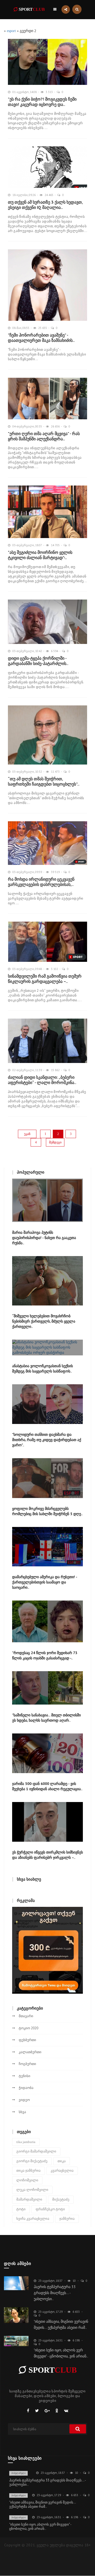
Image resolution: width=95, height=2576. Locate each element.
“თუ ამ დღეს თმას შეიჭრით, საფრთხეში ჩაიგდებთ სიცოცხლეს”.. (44, 781)
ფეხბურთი (27, 2040)
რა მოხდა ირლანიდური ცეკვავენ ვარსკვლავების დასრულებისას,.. (41, 882)
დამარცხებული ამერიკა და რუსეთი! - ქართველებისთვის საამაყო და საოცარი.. (45, 1582)
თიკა (62, 2161)
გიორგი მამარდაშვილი (36, 2151)
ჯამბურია (67, 2219)
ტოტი (21, 2209)
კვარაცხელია (62, 2170)
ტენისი (25, 2076)
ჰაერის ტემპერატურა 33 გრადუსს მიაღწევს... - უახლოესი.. (55, 2293)
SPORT (31, 9)
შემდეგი (55, 1142)
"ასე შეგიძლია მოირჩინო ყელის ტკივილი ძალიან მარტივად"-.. (40, 555)
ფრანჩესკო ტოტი (50, 2209)
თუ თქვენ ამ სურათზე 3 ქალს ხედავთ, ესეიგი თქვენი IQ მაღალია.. (45, 205)
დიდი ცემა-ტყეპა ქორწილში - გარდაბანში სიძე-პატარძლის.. (38, 661)
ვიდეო (24, 2100)
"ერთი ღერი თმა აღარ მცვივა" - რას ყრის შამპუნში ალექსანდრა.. (44, 436)
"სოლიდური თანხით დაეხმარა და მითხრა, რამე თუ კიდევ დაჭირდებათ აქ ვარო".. (47, 1440)
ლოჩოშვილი (27, 2180)
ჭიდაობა (26, 2088)
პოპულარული (18, 2473)
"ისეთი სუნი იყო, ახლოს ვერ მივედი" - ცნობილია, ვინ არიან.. (40, 2526)
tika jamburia (26, 2142)
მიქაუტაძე (61, 2199)
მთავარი (26, 2016)
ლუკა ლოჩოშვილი (32, 2190)
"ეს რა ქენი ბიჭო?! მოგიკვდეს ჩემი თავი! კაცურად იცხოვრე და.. (42, 102)
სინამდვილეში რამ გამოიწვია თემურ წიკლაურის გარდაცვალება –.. (45, 979)
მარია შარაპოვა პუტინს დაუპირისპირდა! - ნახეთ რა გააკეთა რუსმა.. (44, 1238)
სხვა (22, 2112)
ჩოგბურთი (27, 2064)
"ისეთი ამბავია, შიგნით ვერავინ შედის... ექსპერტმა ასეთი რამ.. (42, 2504)
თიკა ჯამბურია (28, 2170)
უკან (27, 1134)
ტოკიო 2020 (28, 2028)
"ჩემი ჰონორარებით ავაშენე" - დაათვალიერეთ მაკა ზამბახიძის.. (41, 338)
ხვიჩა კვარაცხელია (33, 2219)
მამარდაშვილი (29, 2199)
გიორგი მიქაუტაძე (32, 2161)
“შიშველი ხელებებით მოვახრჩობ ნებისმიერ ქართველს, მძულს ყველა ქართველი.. (44, 1321)
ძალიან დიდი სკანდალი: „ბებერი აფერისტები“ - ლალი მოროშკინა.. (42, 1080)
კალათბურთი (30, 2052)
